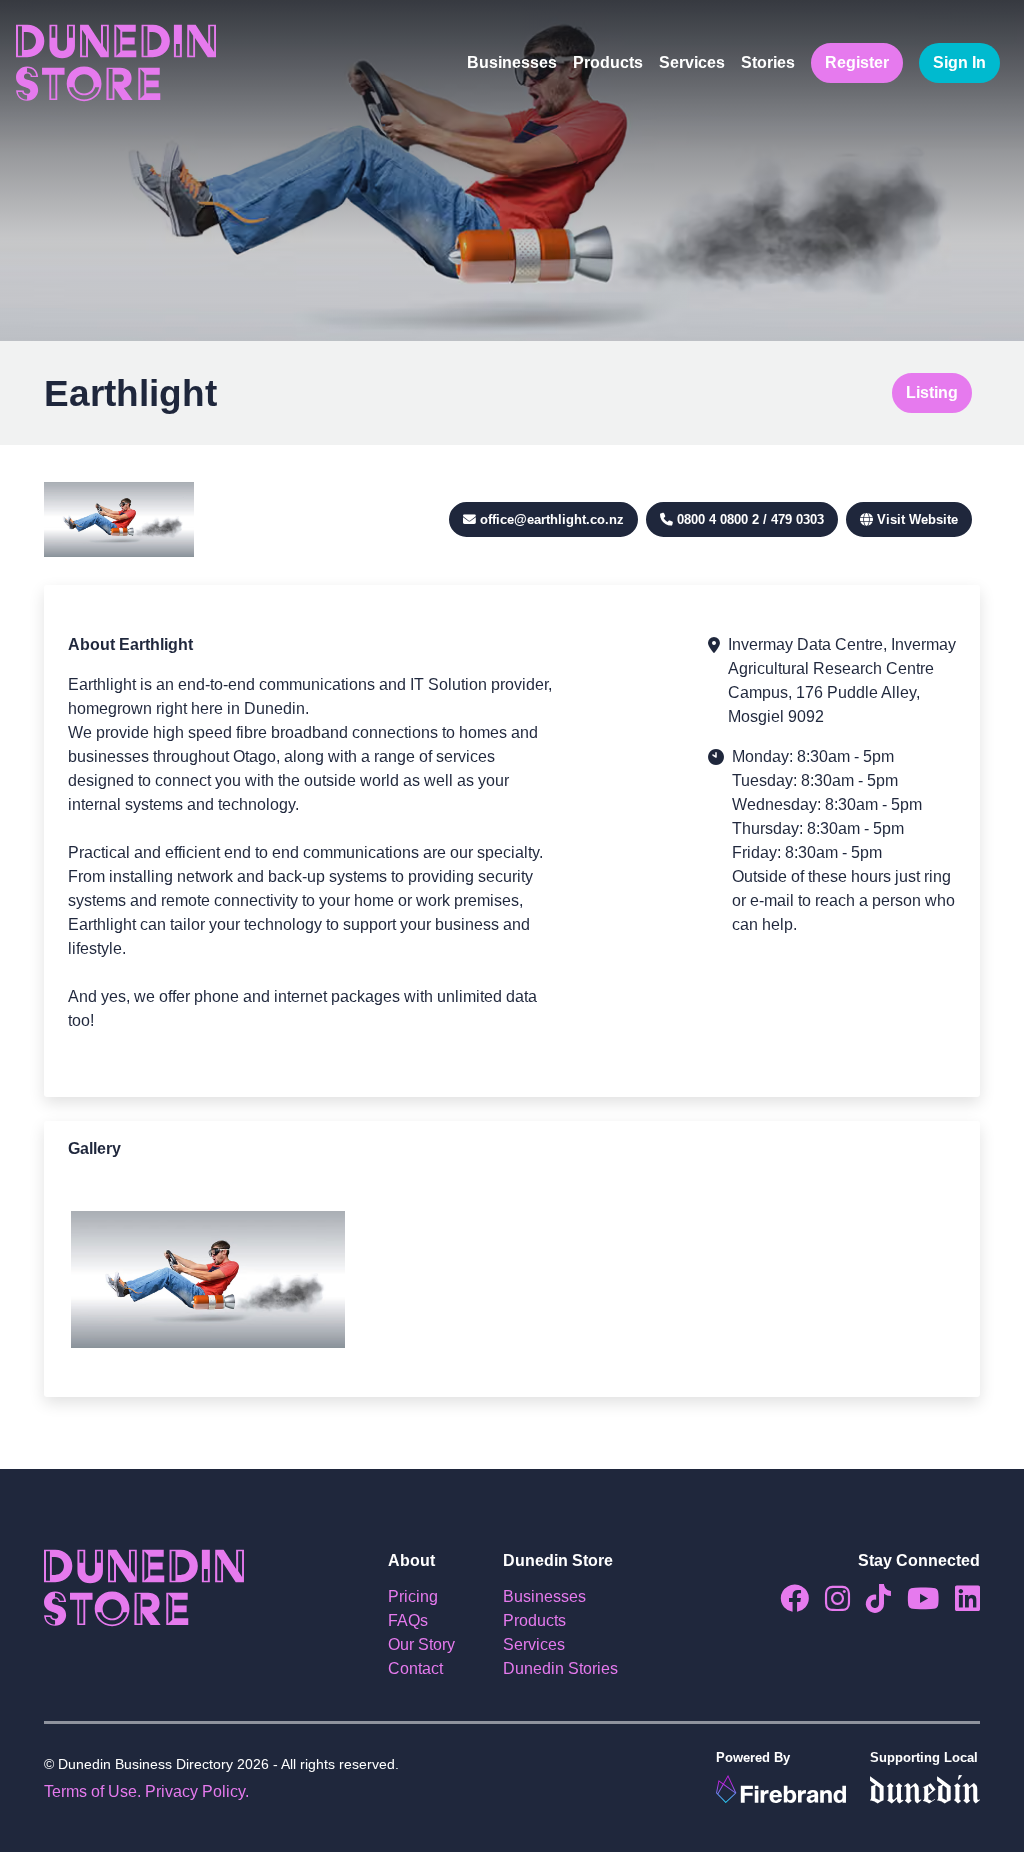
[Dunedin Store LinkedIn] (959, 1603)
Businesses (512, 62)
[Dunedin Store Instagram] (829, 1603)
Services (692, 62)
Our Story (421, 1644)
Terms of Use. (92, 1791)
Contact (415, 1668)
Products (608, 62)
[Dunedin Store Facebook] (786, 1603)
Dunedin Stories (560, 1668)
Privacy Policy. (197, 1791)
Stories (768, 62)
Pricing (413, 1596)
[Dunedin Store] (116, 63)
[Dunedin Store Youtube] (915, 1603)
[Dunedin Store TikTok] (870, 1603)
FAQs (408, 1620)
